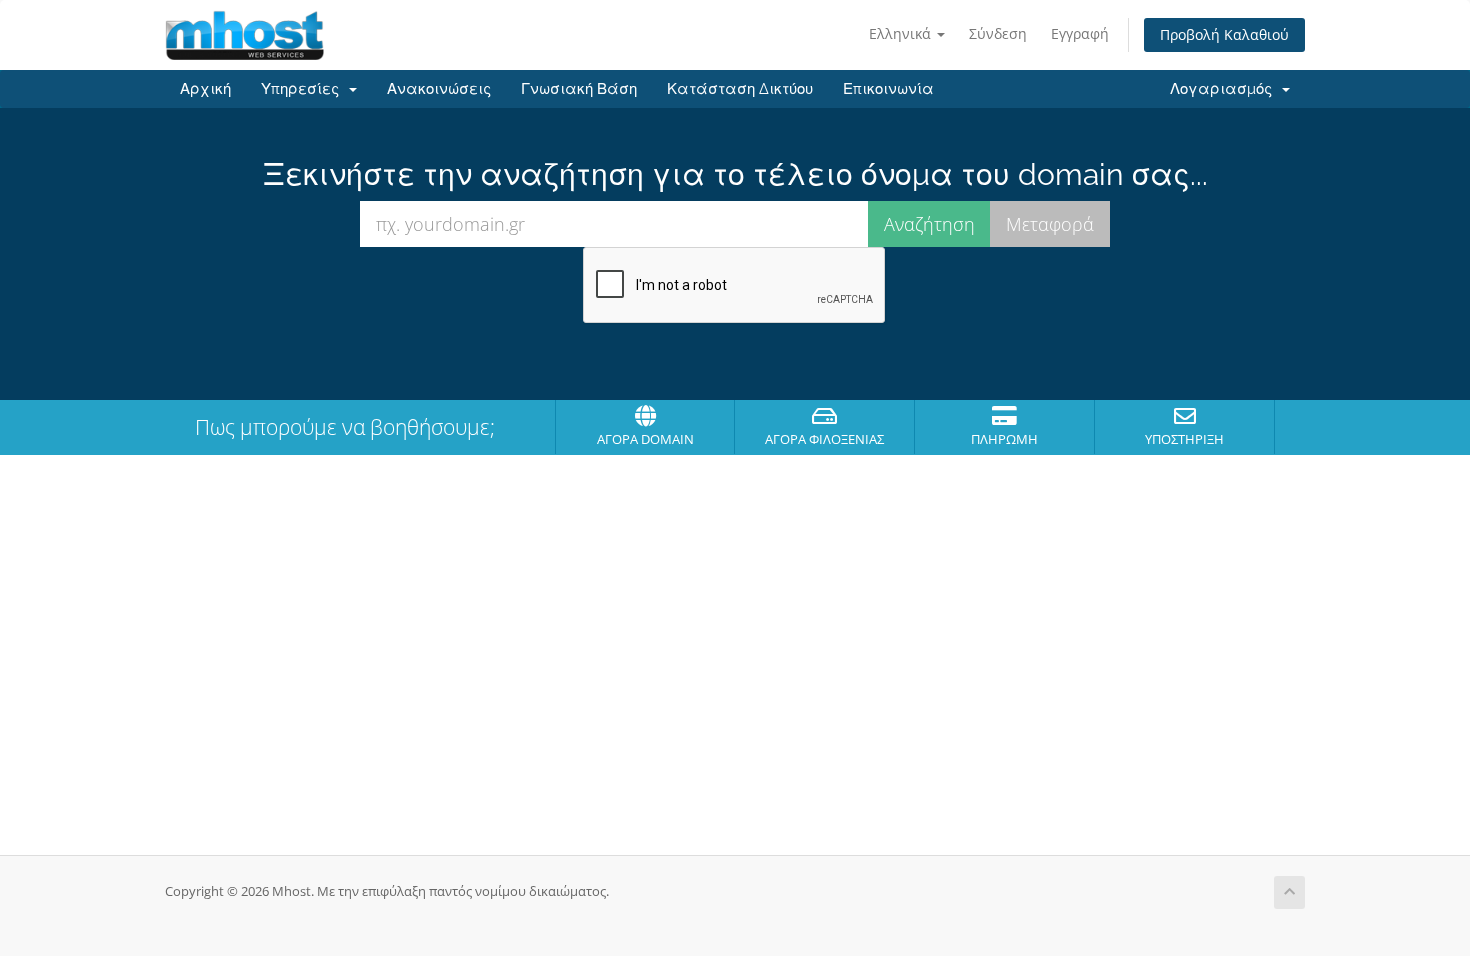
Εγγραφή (1080, 33)
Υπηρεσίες (304, 89)
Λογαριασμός (1225, 89)
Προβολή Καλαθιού (1224, 34)
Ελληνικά (902, 33)
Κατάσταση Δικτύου (740, 89)
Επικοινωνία (888, 89)
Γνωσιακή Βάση (579, 89)
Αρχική (205, 89)
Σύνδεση (998, 33)
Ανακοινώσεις (439, 89)
